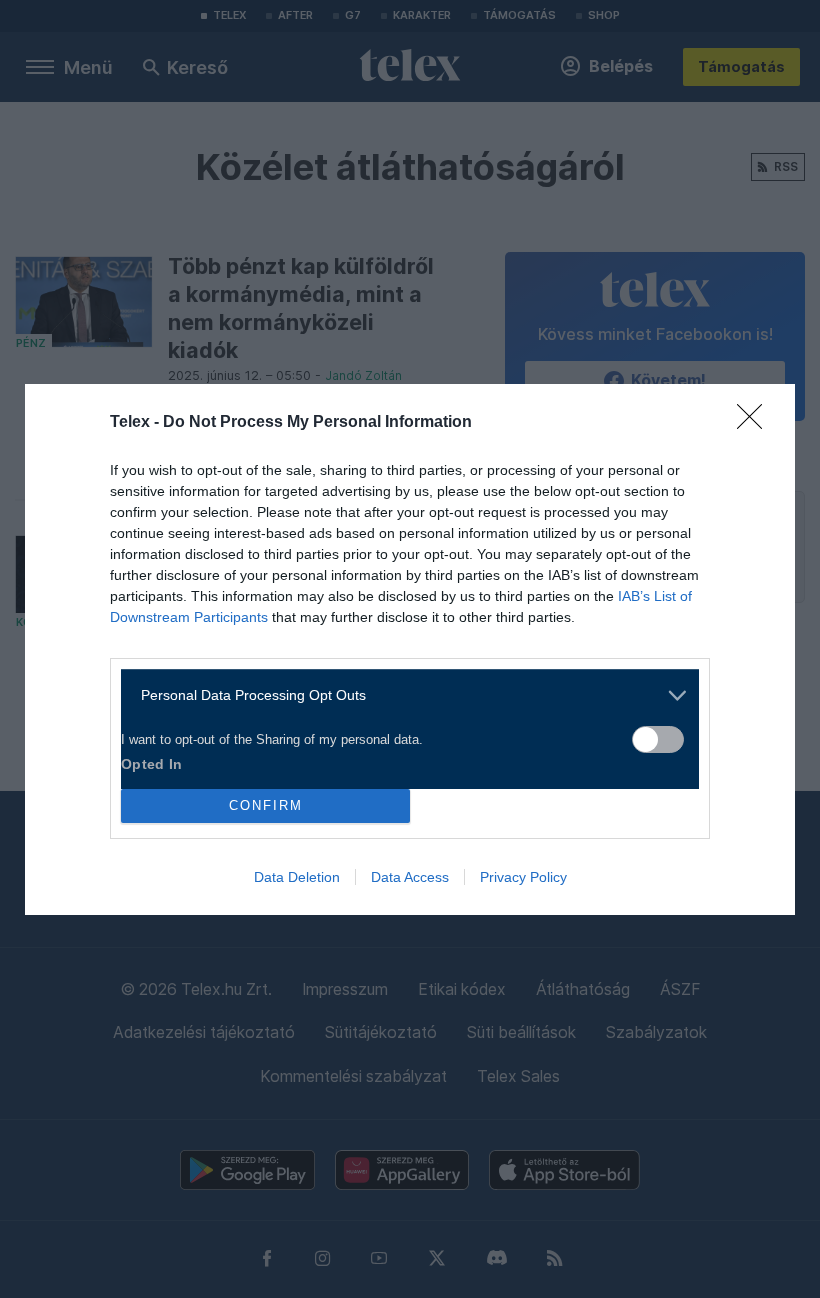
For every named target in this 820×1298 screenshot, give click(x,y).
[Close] (756, 423)
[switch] (658, 739)
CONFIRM (266, 805)
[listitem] (402, 695)
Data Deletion (297, 877)
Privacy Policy (523, 877)
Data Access (410, 877)
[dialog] (410, 649)
